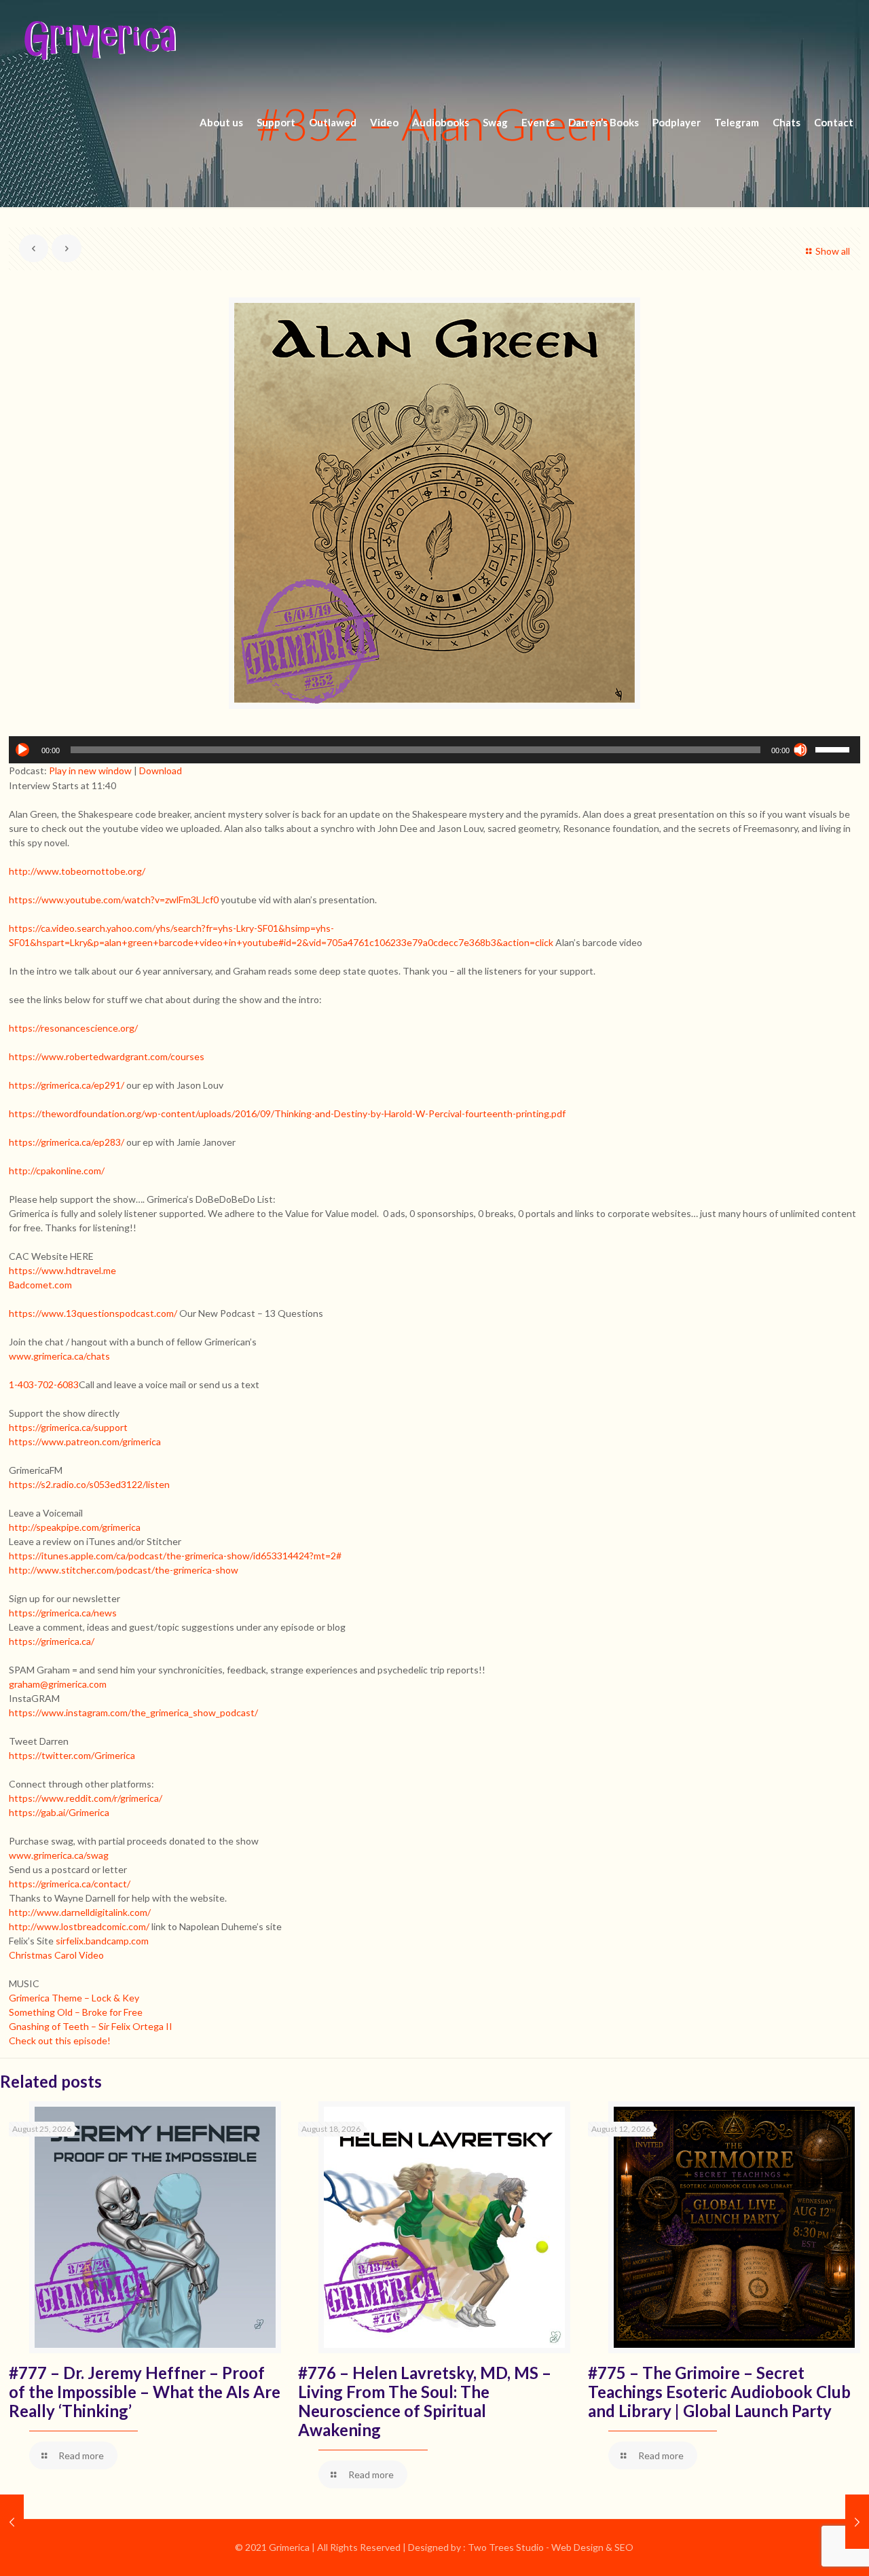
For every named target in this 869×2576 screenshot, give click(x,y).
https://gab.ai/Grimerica (59, 1812)
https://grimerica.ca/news (63, 1613)
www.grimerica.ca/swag (59, 1855)
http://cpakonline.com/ (57, 1171)
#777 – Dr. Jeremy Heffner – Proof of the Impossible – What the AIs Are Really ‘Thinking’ (145, 2392)
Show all (833, 251)
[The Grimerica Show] (99, 41)
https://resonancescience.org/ (73, 1028)
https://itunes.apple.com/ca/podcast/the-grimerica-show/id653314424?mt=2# (175, 1556)
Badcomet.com (40, 1285)
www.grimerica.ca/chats (59, 1356)
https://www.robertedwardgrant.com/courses (107, 1056)
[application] (434, 750)
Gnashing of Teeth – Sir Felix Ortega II (91, 2026)
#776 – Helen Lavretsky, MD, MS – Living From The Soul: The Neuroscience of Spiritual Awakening (425, 2401)
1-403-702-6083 (44, 1384)
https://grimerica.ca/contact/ (70, 1884)
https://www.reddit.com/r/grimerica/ (86, 1798)
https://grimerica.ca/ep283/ (67, 1142)
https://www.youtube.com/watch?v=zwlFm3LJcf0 (114, 900)
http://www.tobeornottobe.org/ (77, 871)
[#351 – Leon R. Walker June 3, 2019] (12, 2522)
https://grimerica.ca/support (68, 1427)
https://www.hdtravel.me (62, 1270)
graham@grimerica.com (58, 1684)
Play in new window (90, 770)
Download (161, 770)
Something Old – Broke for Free (76, 2012)
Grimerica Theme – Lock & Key (74, 1998)
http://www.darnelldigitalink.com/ (80, 1912)
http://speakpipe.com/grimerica (75, 1527)
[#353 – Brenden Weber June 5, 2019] (857, 2522)
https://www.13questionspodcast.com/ (93, 1313)
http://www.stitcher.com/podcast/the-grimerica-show (124, 1570)
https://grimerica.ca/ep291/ (67, 1085)
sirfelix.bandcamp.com (102, 1941)
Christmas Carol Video (56, 1955)
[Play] (22, 750)
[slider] (834, 748)
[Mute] (800, 750)
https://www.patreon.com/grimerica (85, 1441)
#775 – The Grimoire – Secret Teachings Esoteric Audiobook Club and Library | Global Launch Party (719, 2392)
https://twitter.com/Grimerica (72, 1755)
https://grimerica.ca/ (52, 1641)
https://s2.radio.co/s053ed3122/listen (89, 1484)
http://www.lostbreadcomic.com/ (79, 1926)
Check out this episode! (60, 2040)
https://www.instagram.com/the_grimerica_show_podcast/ (133, 1712)
